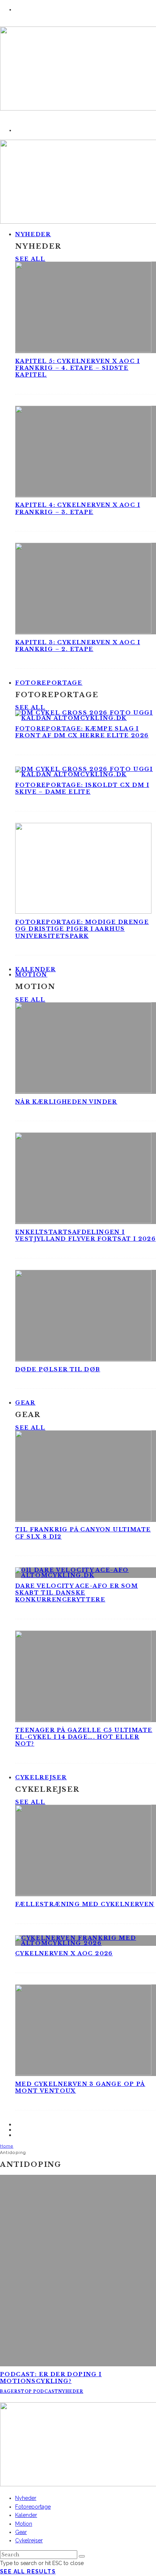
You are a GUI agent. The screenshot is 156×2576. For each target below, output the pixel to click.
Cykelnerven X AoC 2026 (64, 1953)
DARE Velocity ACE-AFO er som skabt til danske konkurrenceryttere (76, 1593)
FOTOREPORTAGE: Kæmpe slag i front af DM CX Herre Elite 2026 (82, 732)
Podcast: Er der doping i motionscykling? (51, 2378)
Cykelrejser (41, 1777)
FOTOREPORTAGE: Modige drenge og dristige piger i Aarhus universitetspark (82, 929)
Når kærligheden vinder (66, 1102)
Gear (25, 1403)
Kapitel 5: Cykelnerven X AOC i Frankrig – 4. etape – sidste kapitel (77, 368)
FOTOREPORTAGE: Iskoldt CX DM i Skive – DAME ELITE (82, 788)
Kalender (26, 2515)
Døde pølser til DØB (58, 1369)
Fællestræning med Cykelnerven (85, 1904)
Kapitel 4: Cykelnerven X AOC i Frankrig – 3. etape (78, 508)
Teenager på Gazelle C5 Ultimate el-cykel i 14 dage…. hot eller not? (84, 1737)
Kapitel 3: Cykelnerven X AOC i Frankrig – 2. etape (78, 646)
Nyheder (33, 234)
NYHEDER (71, 2391)
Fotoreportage (49, 683)
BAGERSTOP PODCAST (29, 2391)
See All (30, 259)
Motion (31, 975)
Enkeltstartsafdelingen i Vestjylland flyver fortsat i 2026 (85, 1235)
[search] (82, 2556)
